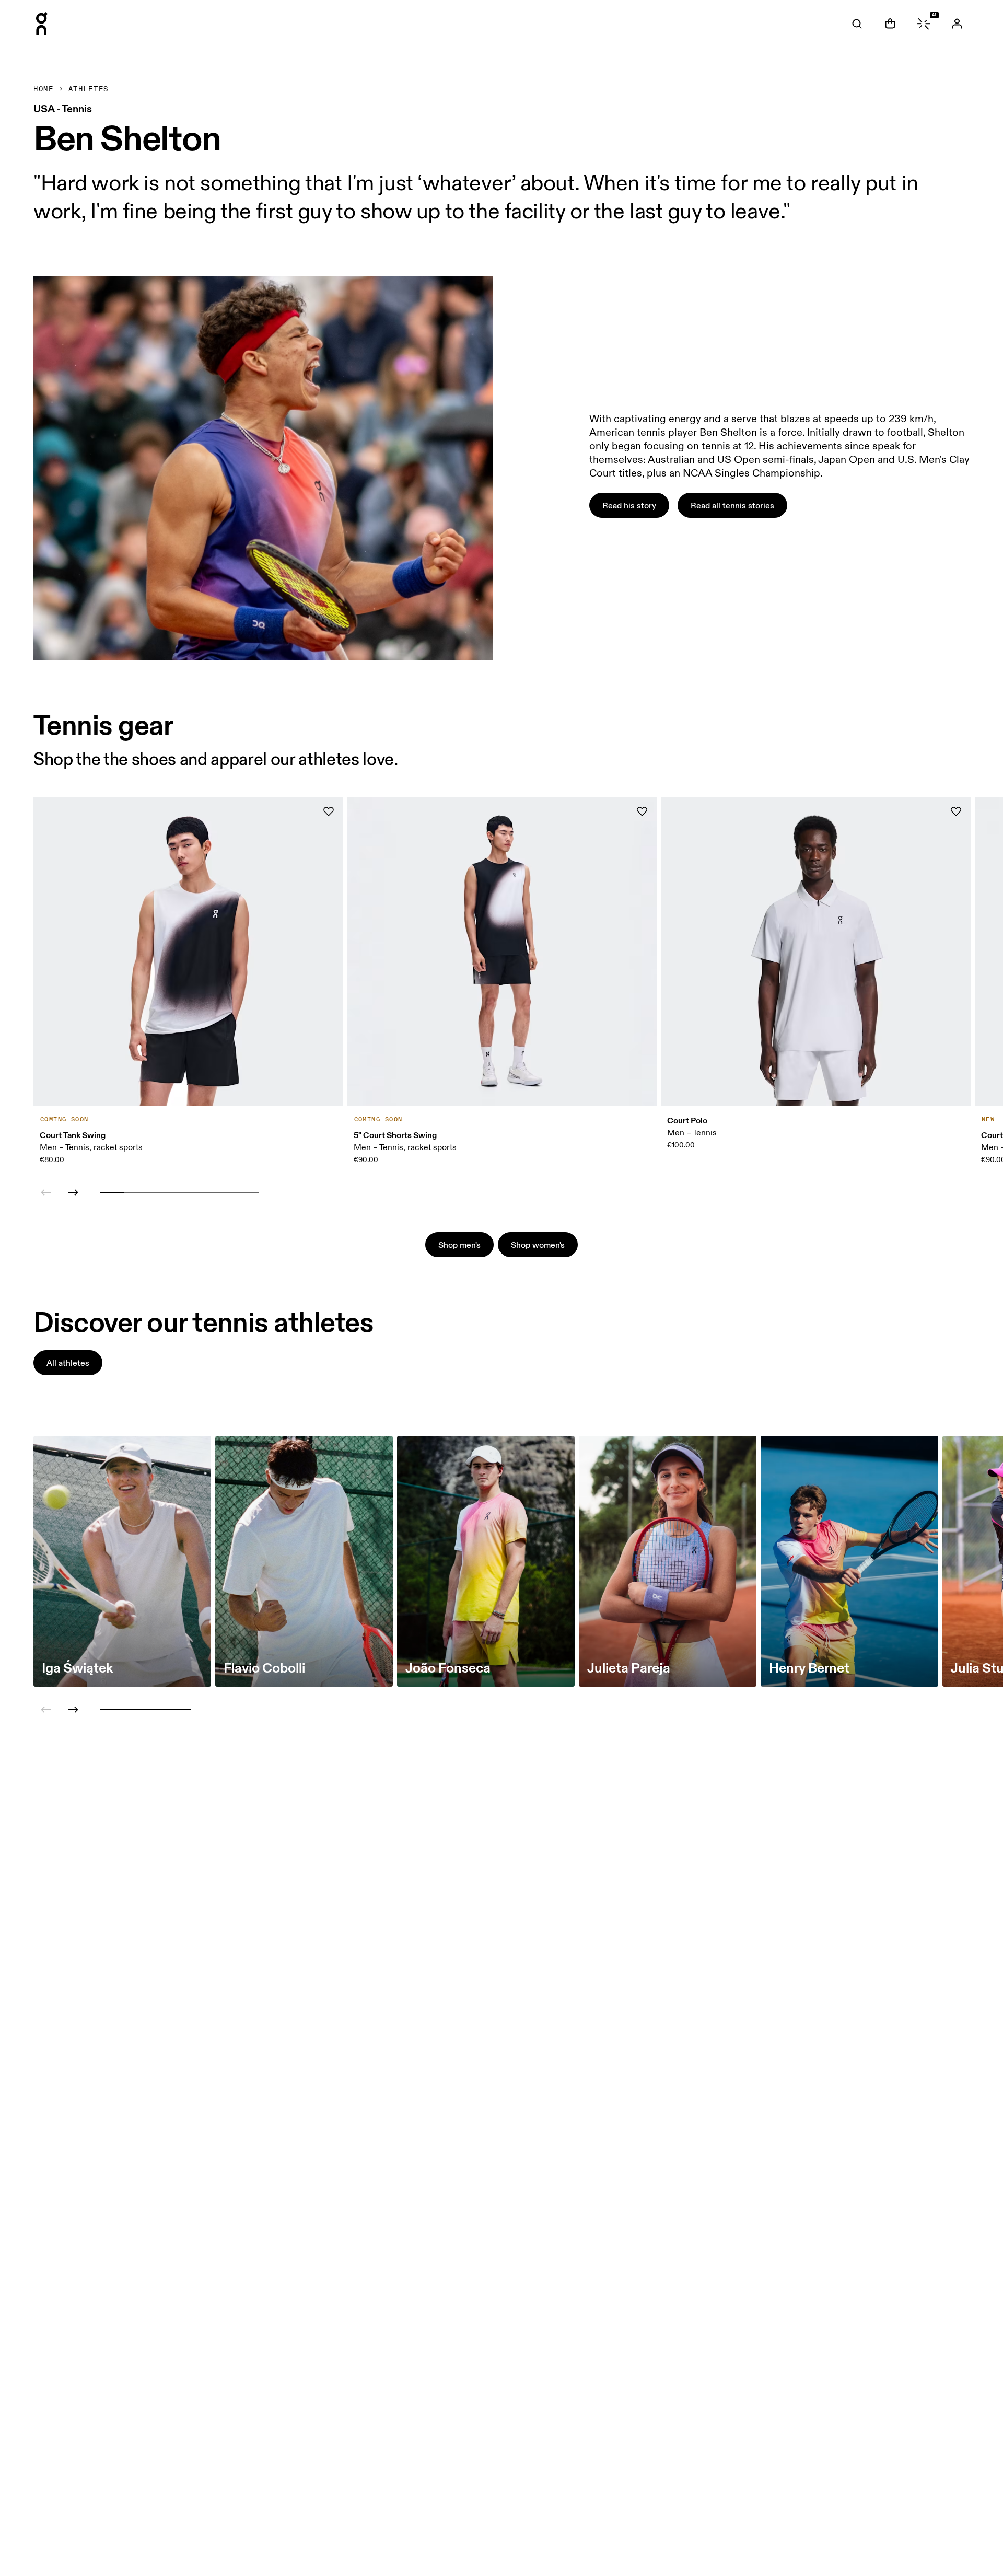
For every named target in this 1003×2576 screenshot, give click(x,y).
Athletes (89, 89)
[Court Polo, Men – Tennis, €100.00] (816, 952)
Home (44, 89)
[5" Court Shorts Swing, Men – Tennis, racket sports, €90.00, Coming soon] (502, 952)
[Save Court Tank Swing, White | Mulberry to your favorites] (329, 811)
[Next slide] (73, 1192)
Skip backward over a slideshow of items (106, 1153)
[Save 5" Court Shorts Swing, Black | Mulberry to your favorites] (642, 811)
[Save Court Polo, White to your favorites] (956, 811)
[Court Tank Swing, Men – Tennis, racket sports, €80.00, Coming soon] (188, 952)
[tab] (857, 24)
